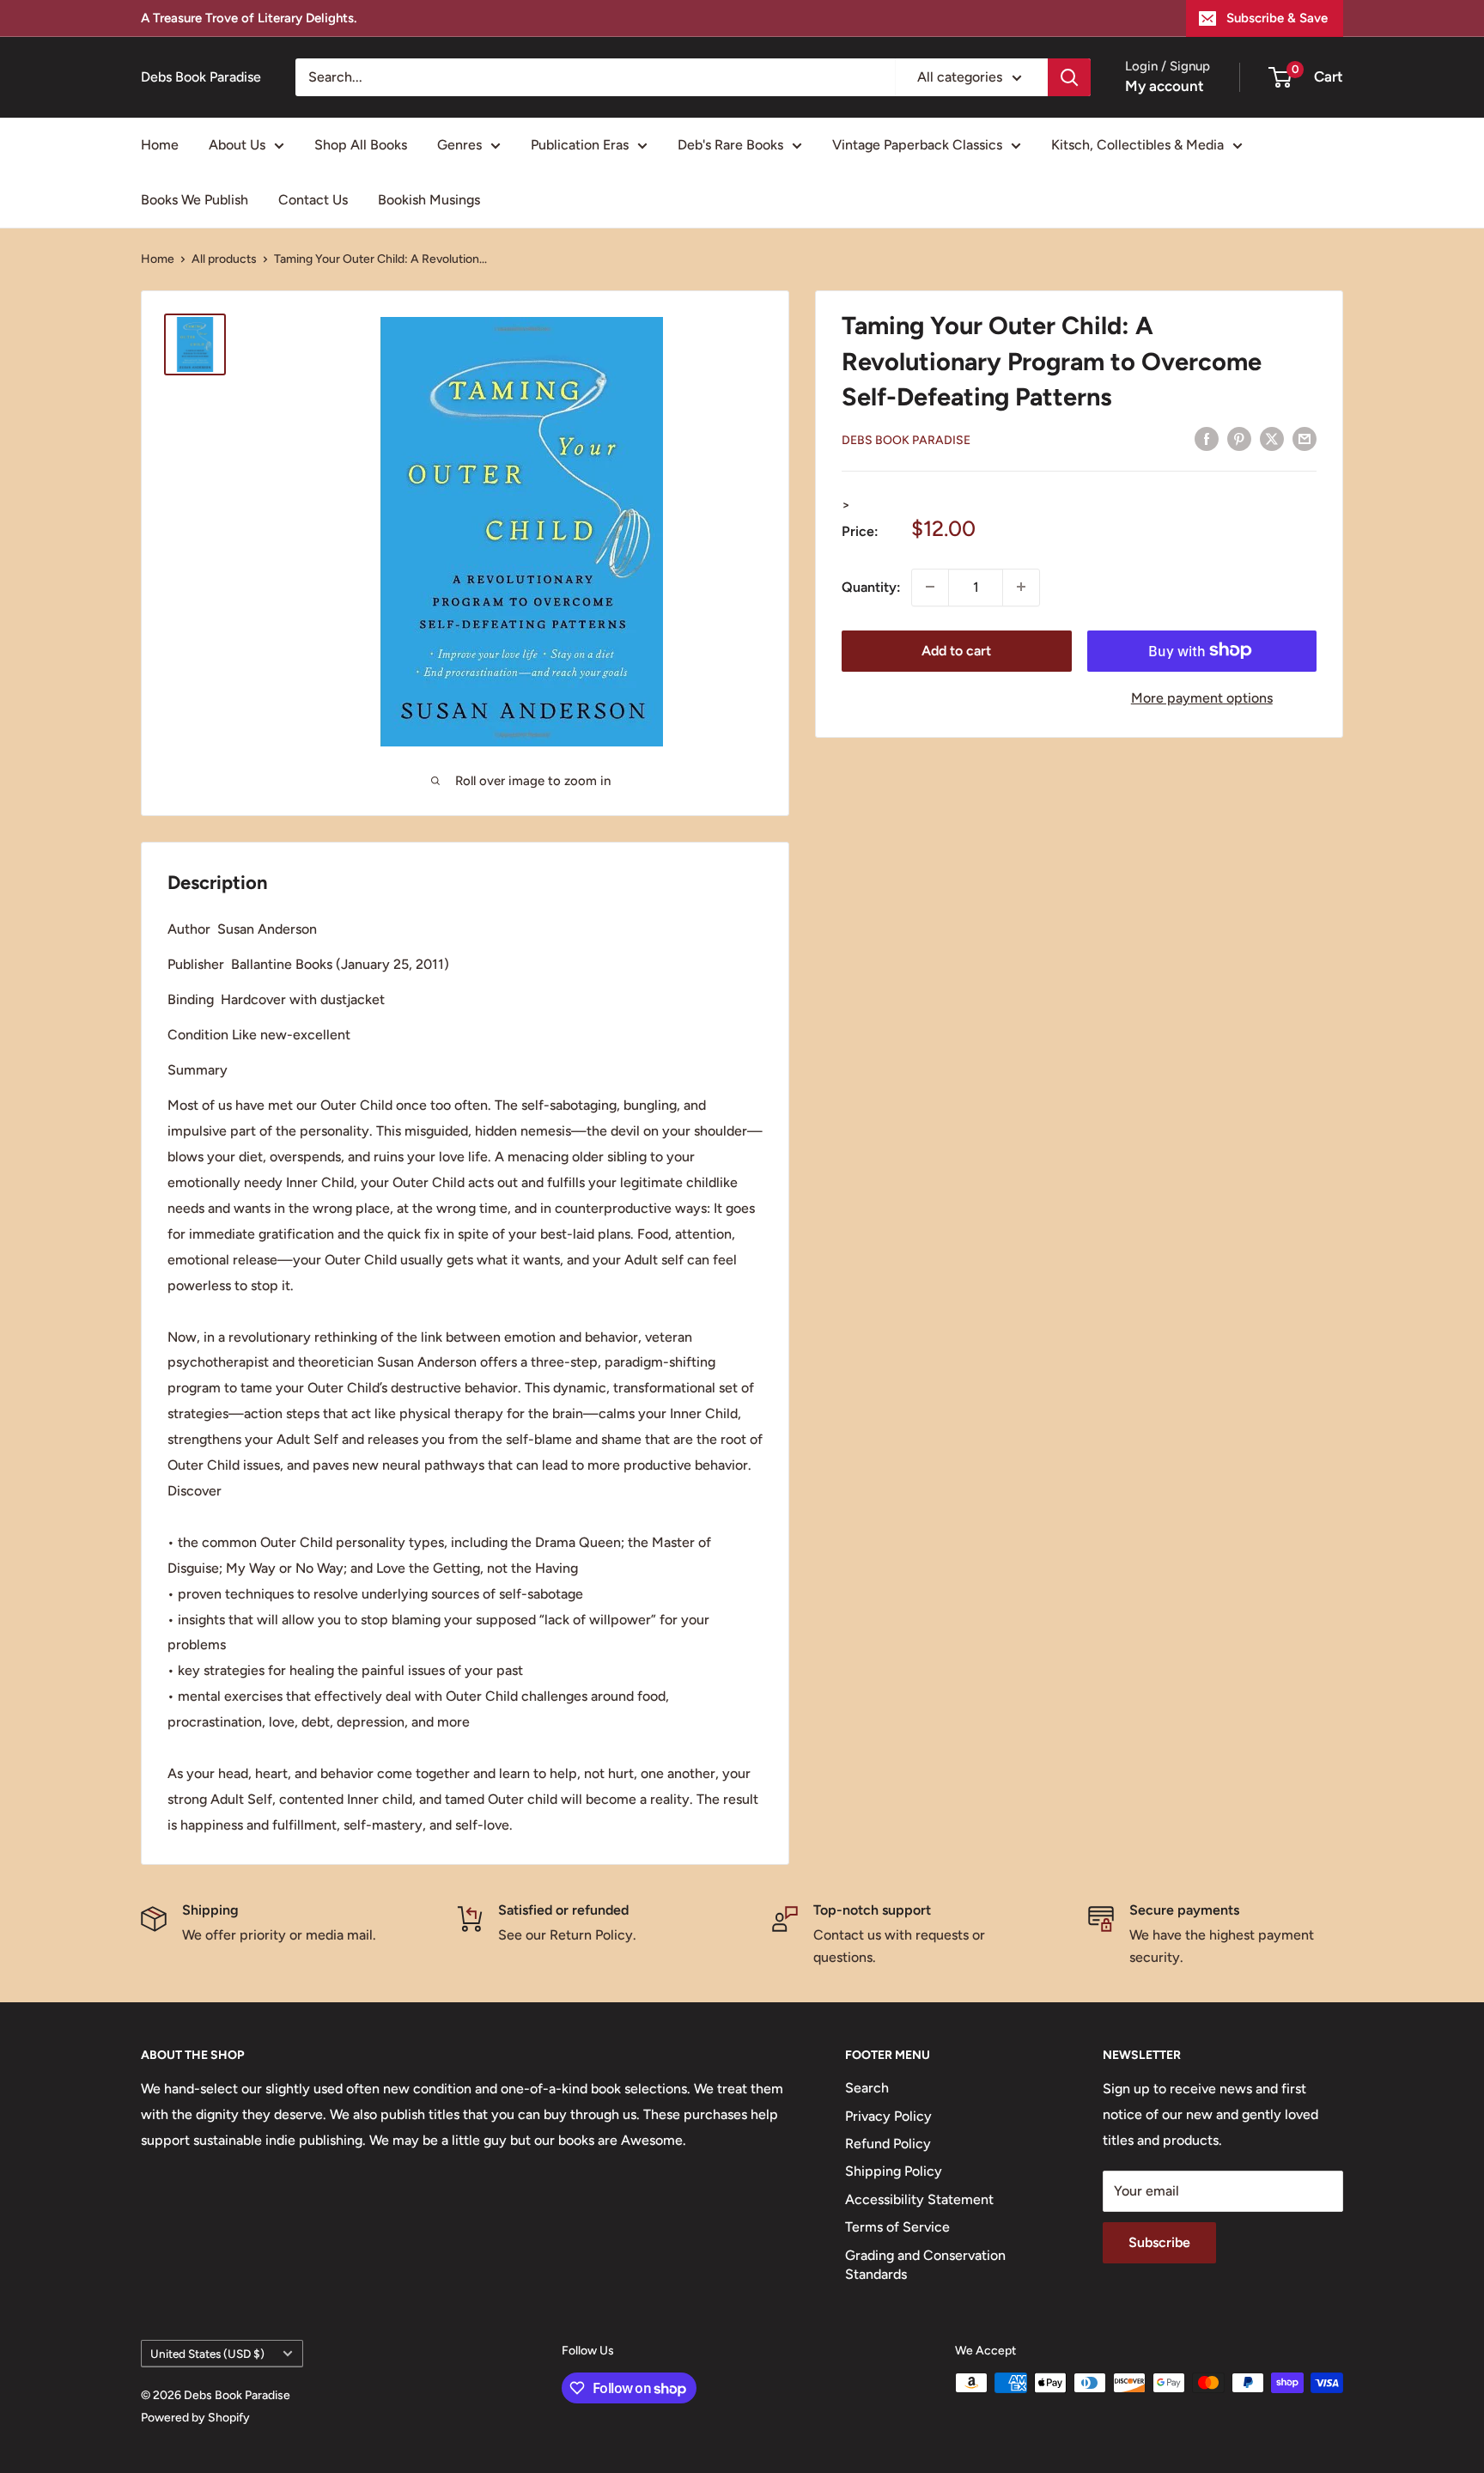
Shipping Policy (894, 2171)
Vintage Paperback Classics (917, 145)
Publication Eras (580, 145)
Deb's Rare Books (730, 145)
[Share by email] (1305, 438)
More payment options (1202, 697)
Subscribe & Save (1277, 18)
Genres (459, 145)
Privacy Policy (888, 2116)
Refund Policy (888, 2144)
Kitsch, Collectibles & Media (1137, 145)
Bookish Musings (429, 200)
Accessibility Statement (919, 2199)
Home (160, 145)
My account (1165, 86)
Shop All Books (361, 145)
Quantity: (871, 586)
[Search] (1069, 77)
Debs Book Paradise (906, 439)
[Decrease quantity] (930, 587)
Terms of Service (897, 2227)
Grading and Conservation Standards (925, 2265)
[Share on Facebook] (1207, 438)
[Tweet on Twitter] (1272, 438)
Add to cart (956, 650)
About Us (237, 145)
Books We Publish (195, 200)
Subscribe (1159, 2242)
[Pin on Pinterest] (1239, 438)
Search (867, 2088)
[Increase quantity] (1021, 587)
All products (224, 259)
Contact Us (313, 200)
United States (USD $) (207, 2354)
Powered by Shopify (195, 2418)
